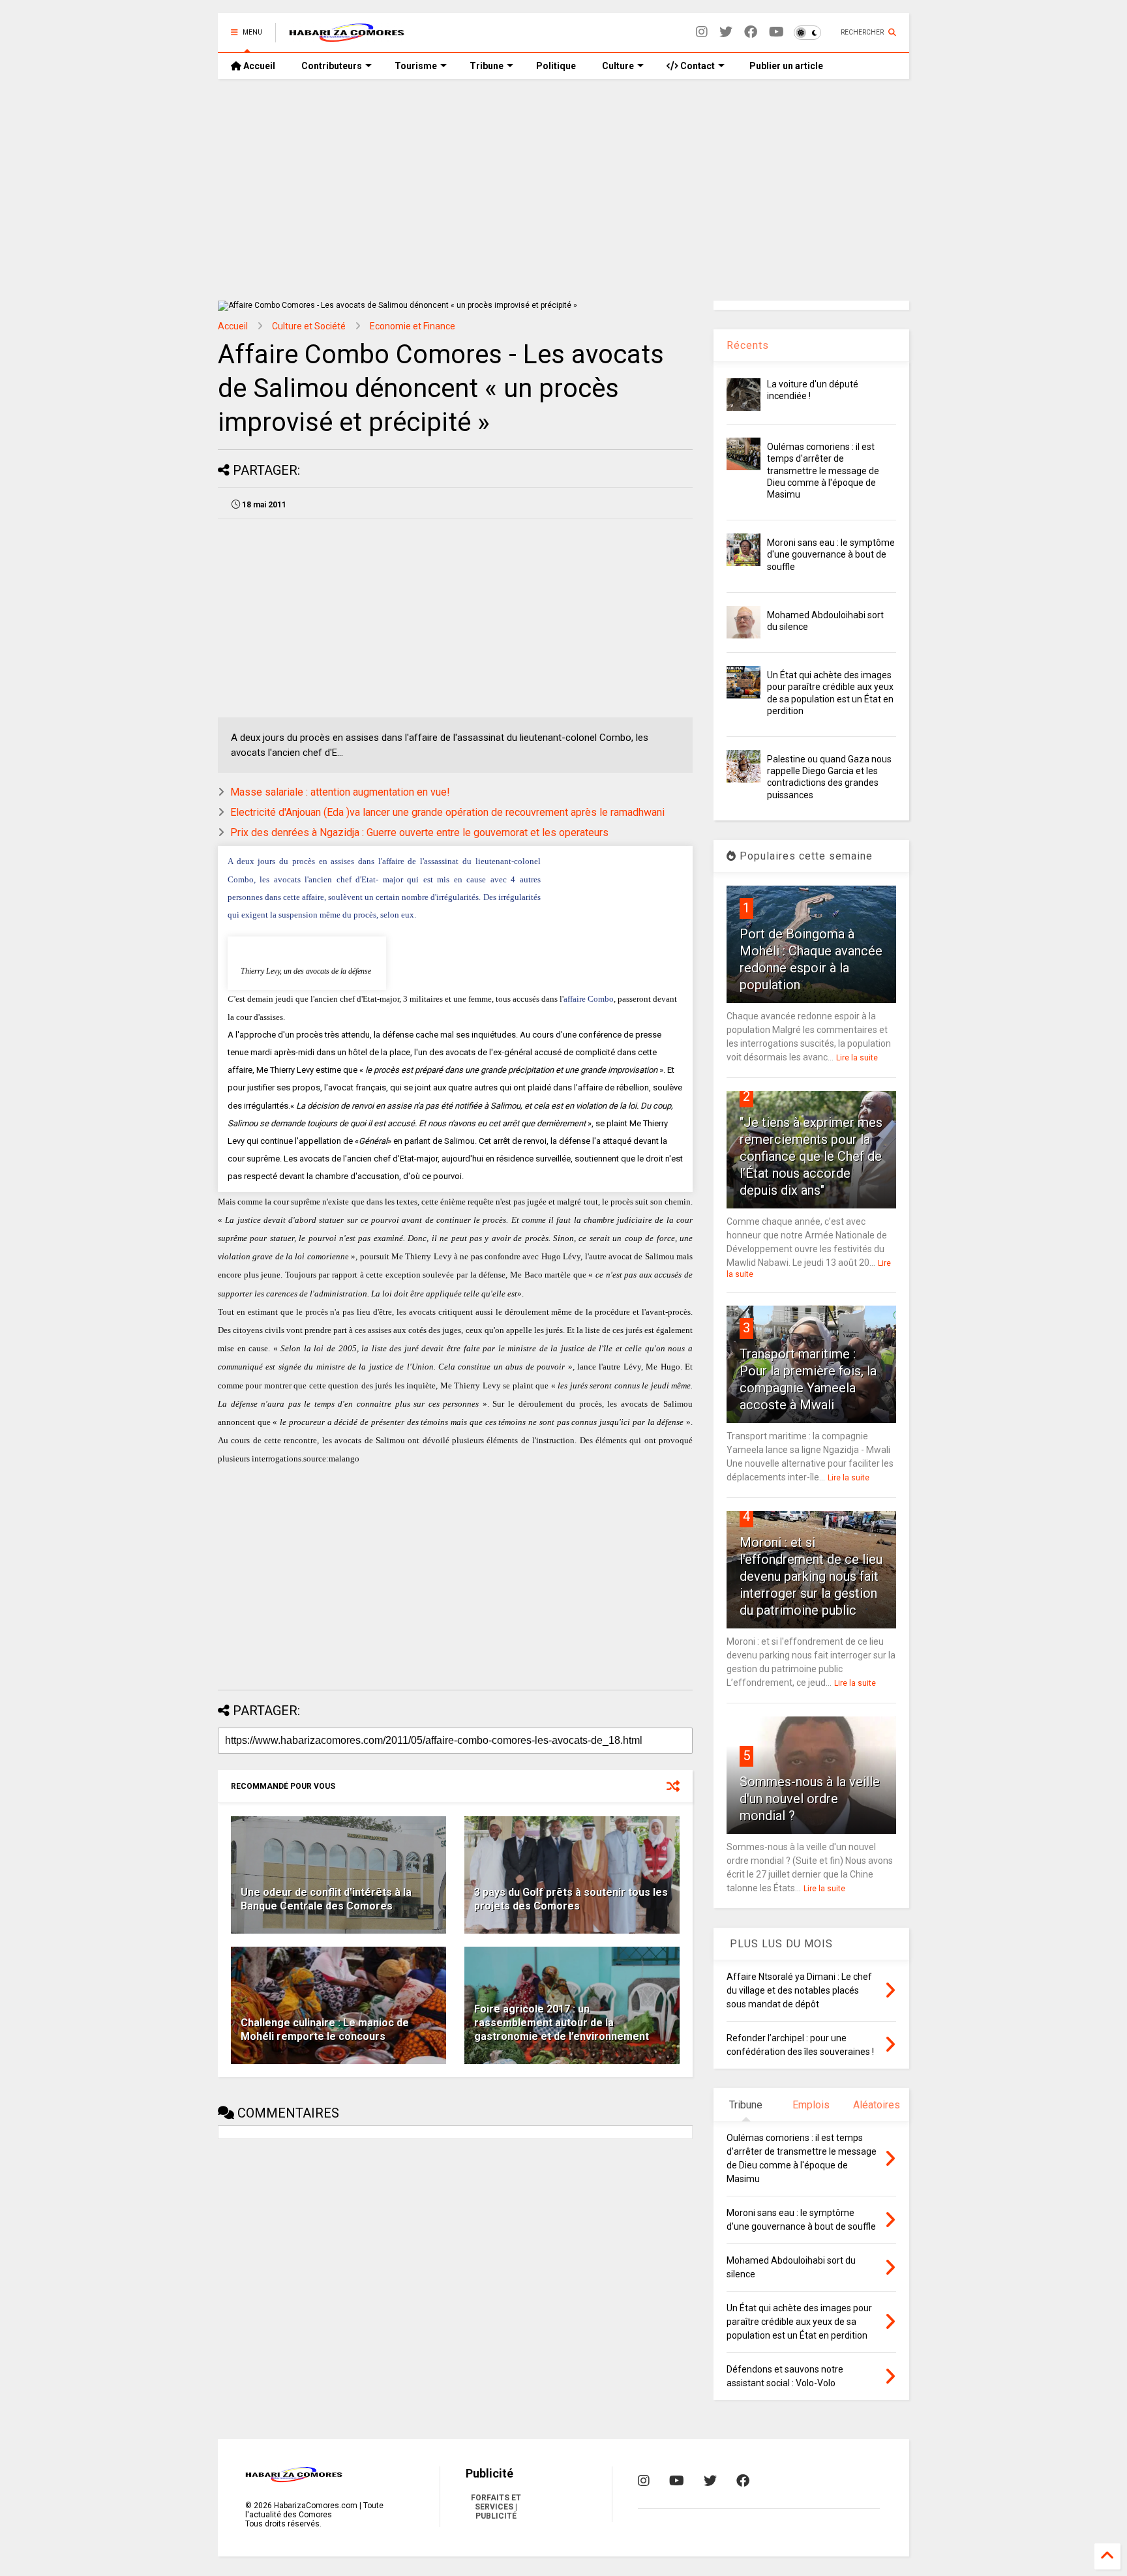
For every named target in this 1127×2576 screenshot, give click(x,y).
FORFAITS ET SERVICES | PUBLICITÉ (496, 2507)
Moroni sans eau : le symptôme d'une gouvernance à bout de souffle (831, 554)
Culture (618, 66)
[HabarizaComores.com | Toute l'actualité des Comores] (347, 37)
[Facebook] (751, 32)
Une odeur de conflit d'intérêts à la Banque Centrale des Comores (326, 1899)
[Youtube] (776, 32)
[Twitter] (726, 32)
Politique (556, 66)
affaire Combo (589, 999)
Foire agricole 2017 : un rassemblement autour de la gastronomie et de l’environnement (562, 2023)
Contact (697, 66)
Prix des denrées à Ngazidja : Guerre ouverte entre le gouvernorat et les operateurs (419, 832)
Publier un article (785, 66)
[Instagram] (702, 32)
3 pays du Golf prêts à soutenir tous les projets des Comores (571, 1899)
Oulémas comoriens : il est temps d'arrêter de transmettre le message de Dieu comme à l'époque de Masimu (823, 471)
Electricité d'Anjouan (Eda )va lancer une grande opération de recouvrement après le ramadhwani (447, 812)
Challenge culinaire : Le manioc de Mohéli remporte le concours (325, 2029)
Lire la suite (857, 1058)
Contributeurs (332, 66)
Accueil (258, 66)
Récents (748, 345)
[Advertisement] (563, 190)
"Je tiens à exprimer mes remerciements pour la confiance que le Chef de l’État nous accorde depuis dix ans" (811, 1156)
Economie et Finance (413, 326)
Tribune (487, 66)
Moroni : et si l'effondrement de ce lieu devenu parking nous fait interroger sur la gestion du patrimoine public (811, 1576)
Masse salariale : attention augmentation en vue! (340, 792)
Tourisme (416, 66)
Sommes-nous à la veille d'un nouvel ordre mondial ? (810, 1799)
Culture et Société (309, 326)
